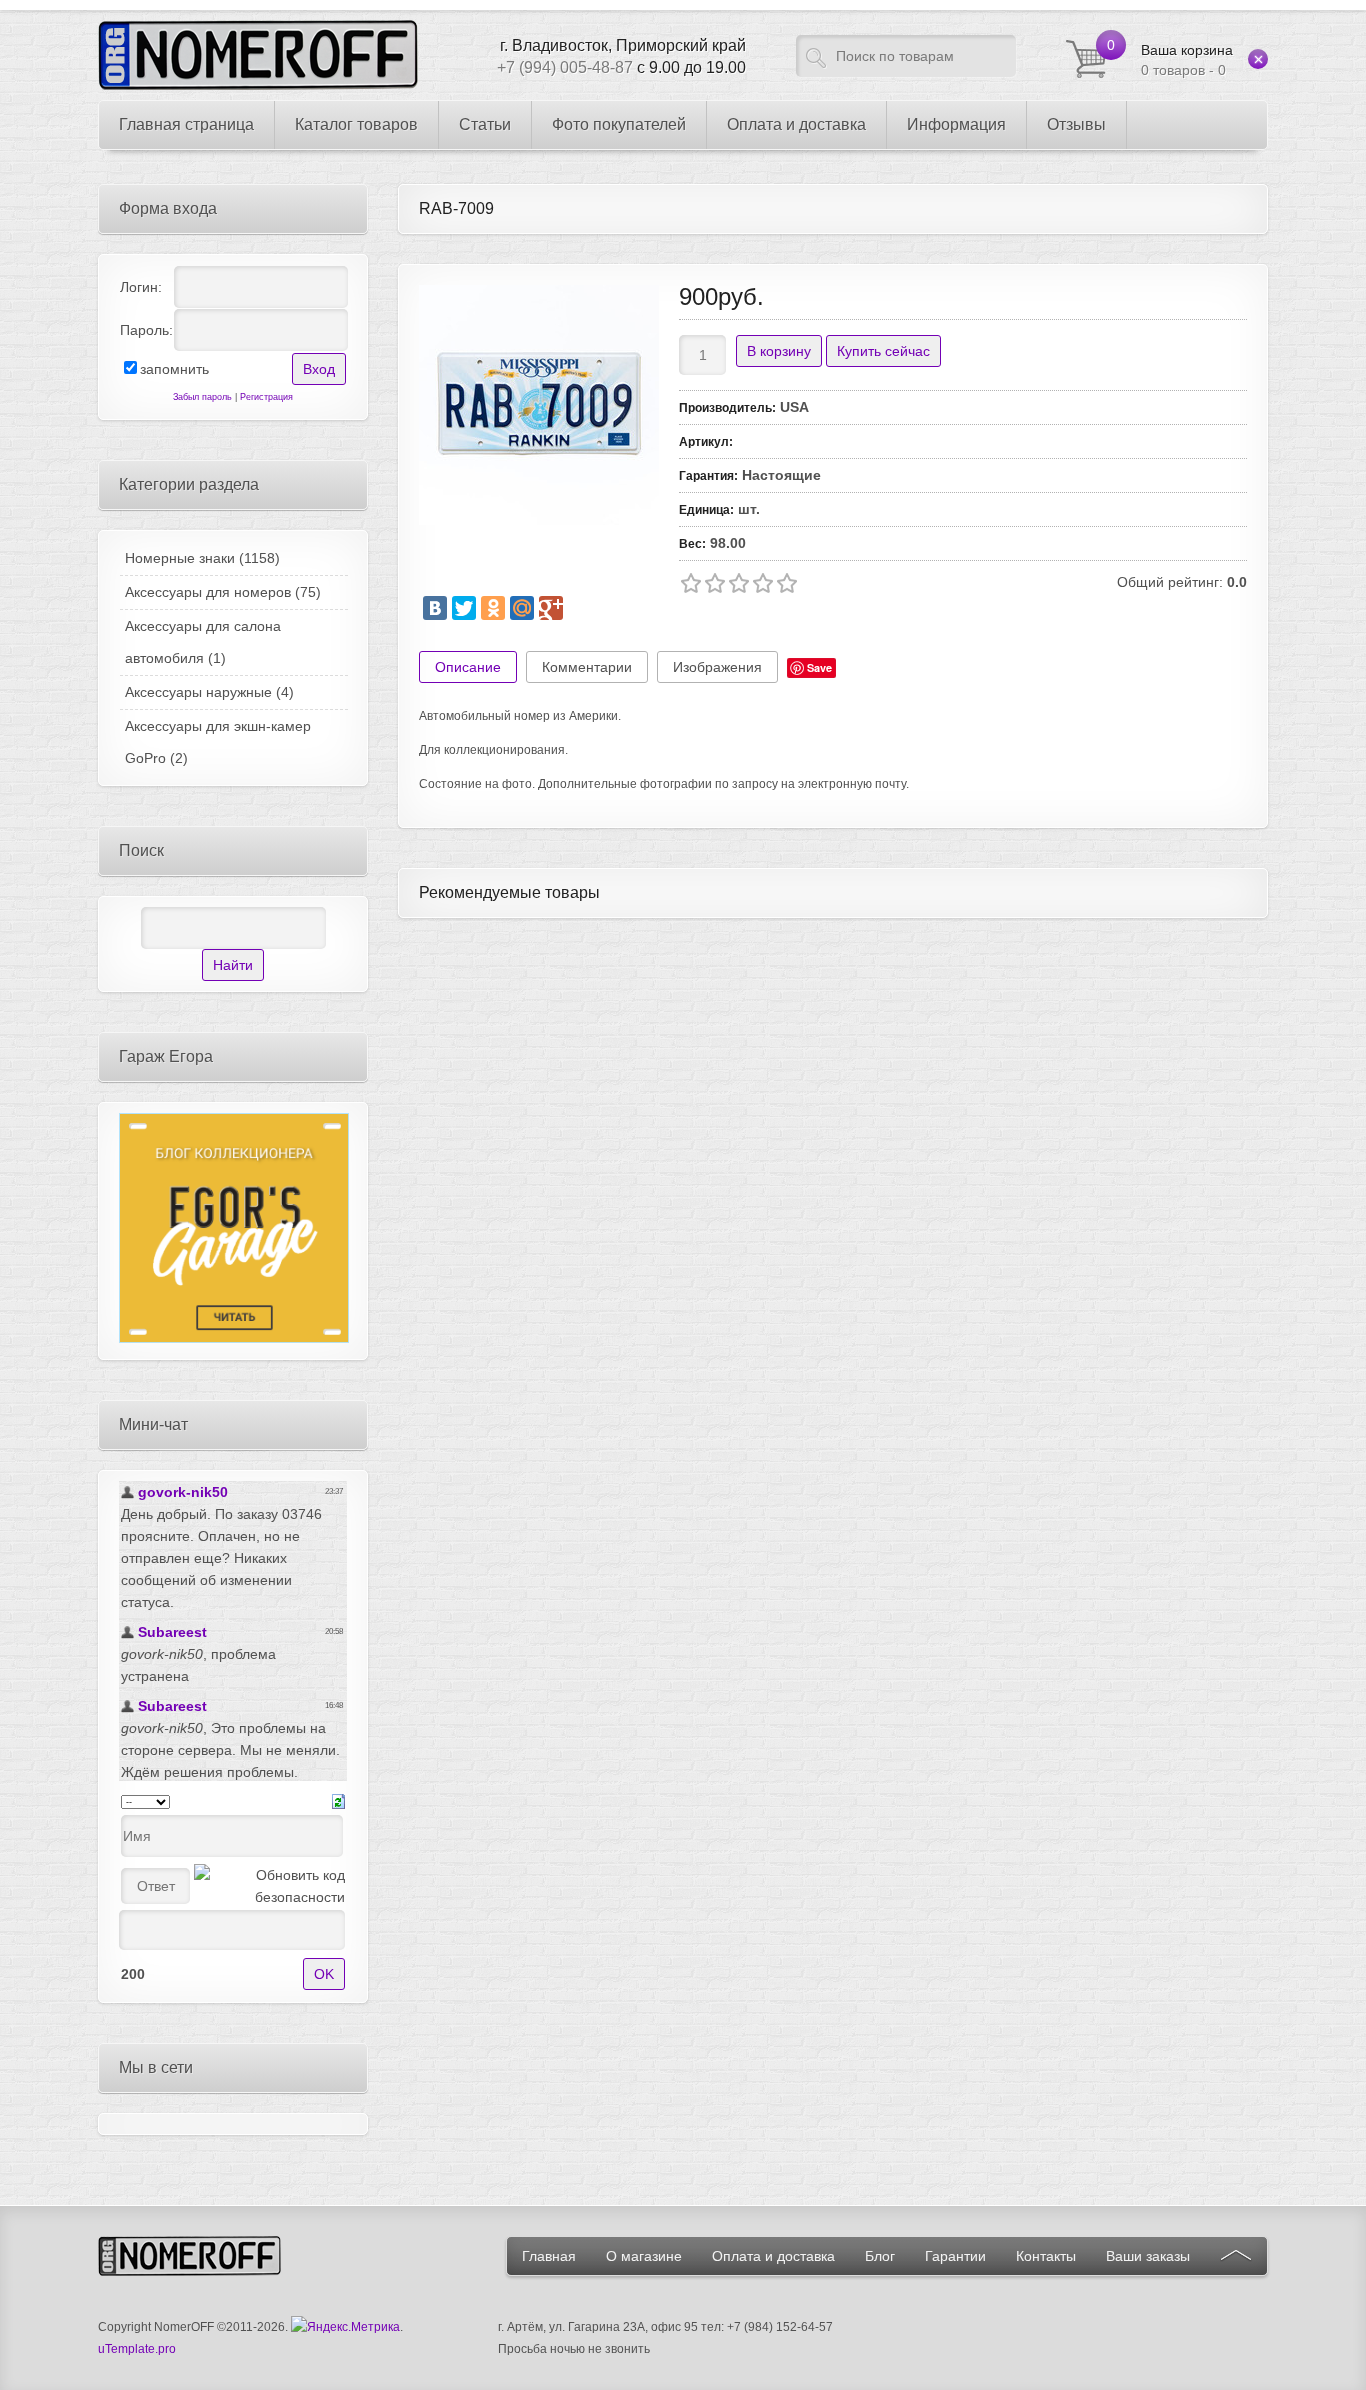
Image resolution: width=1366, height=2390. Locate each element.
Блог (880, 2256)
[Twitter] (464, 608)
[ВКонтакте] (435, 608)
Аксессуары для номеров (223, 592)
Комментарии (587, 667)
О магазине (644, 2256)
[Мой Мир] (522, 608)
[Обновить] (338, 1800)
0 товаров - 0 (1187, 60)
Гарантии (955, 2256)
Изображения (717, 667)
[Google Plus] (551, 608)
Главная (549, 2256)
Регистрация (266, 397)
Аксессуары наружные (209, 692)
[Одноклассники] (493, 608)
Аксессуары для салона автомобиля (203, 642)
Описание (468, 667)
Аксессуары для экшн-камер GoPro (218, 742)
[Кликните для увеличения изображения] (539, 405)
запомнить (174, 369)
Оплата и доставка (773, 2256)
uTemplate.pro (137, 2349)
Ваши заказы (1148, 2256)
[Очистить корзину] (1258, 59)
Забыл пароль (202, 397)
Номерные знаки (202, 558)
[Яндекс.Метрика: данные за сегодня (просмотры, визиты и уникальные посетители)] (345, 2327)
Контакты (1046, 2256)
